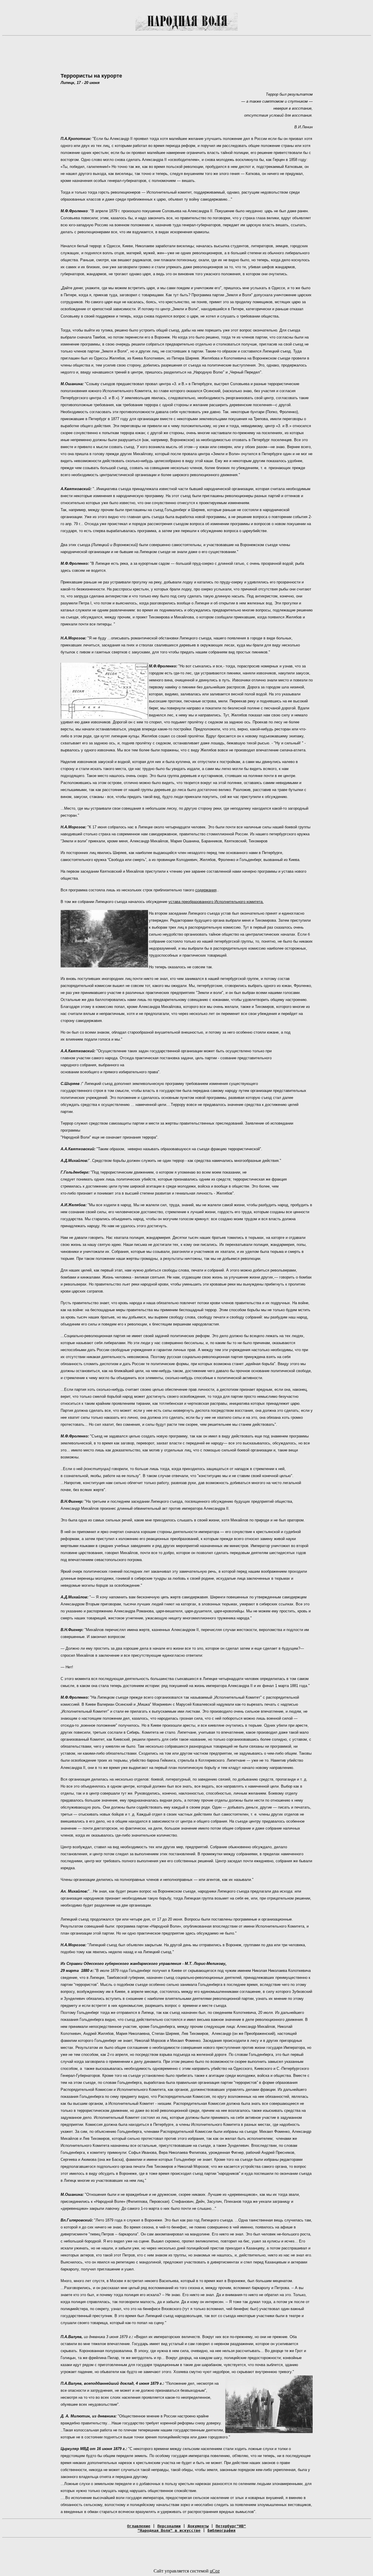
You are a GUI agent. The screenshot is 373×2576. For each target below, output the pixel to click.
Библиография (221, 2530)
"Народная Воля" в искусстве (169, 2530)
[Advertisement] (186, 54)
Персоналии (169, 2526)
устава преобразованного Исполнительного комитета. (216, 902)
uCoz (215, 2571)
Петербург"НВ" (231, 2526)
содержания (206, 890)
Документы (198, 2526)
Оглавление (139, 2526)
